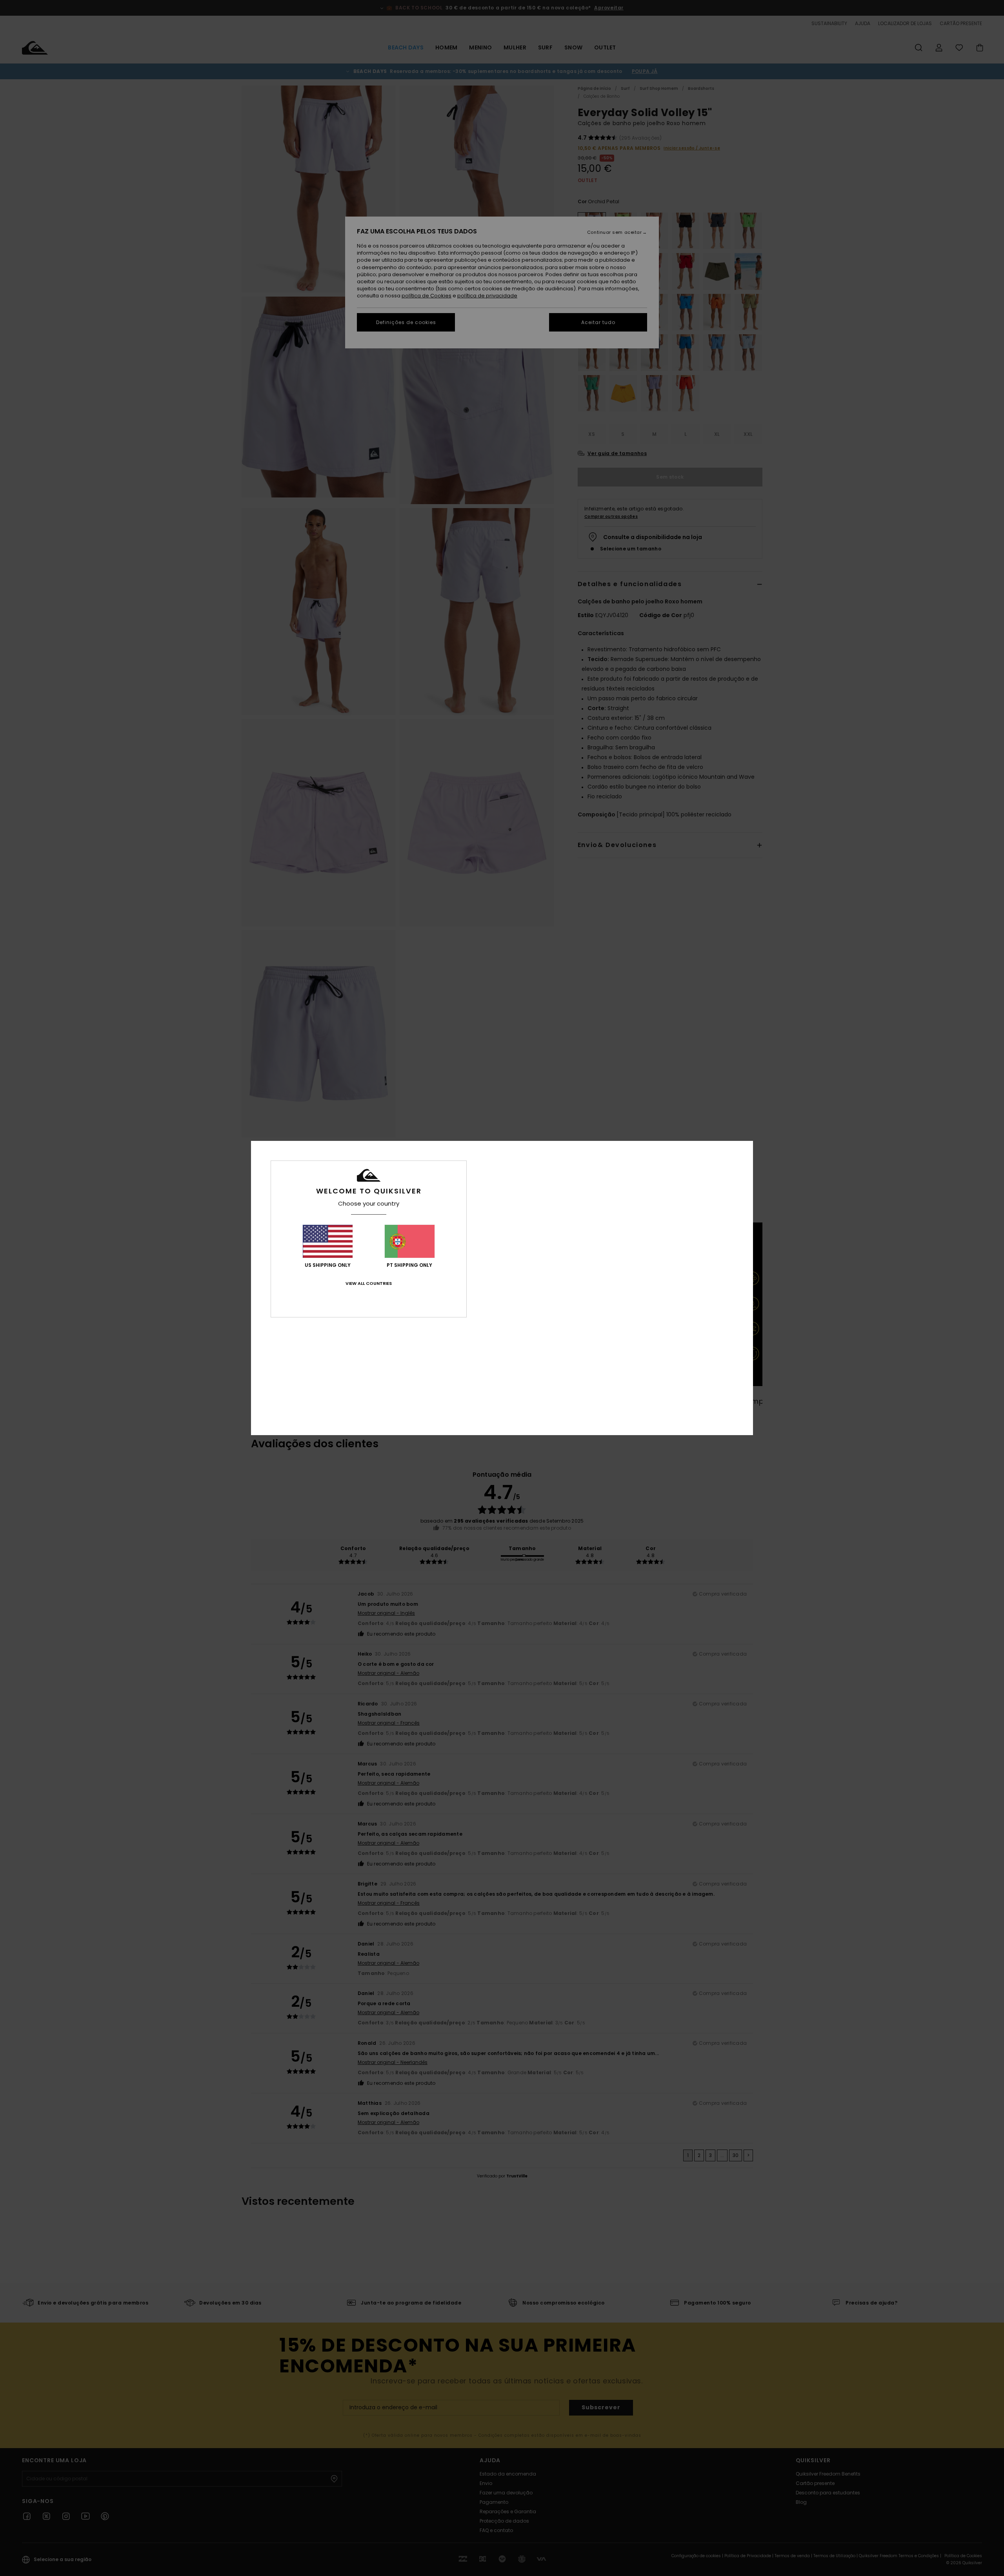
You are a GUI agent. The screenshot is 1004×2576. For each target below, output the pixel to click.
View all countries (369, 1283)
